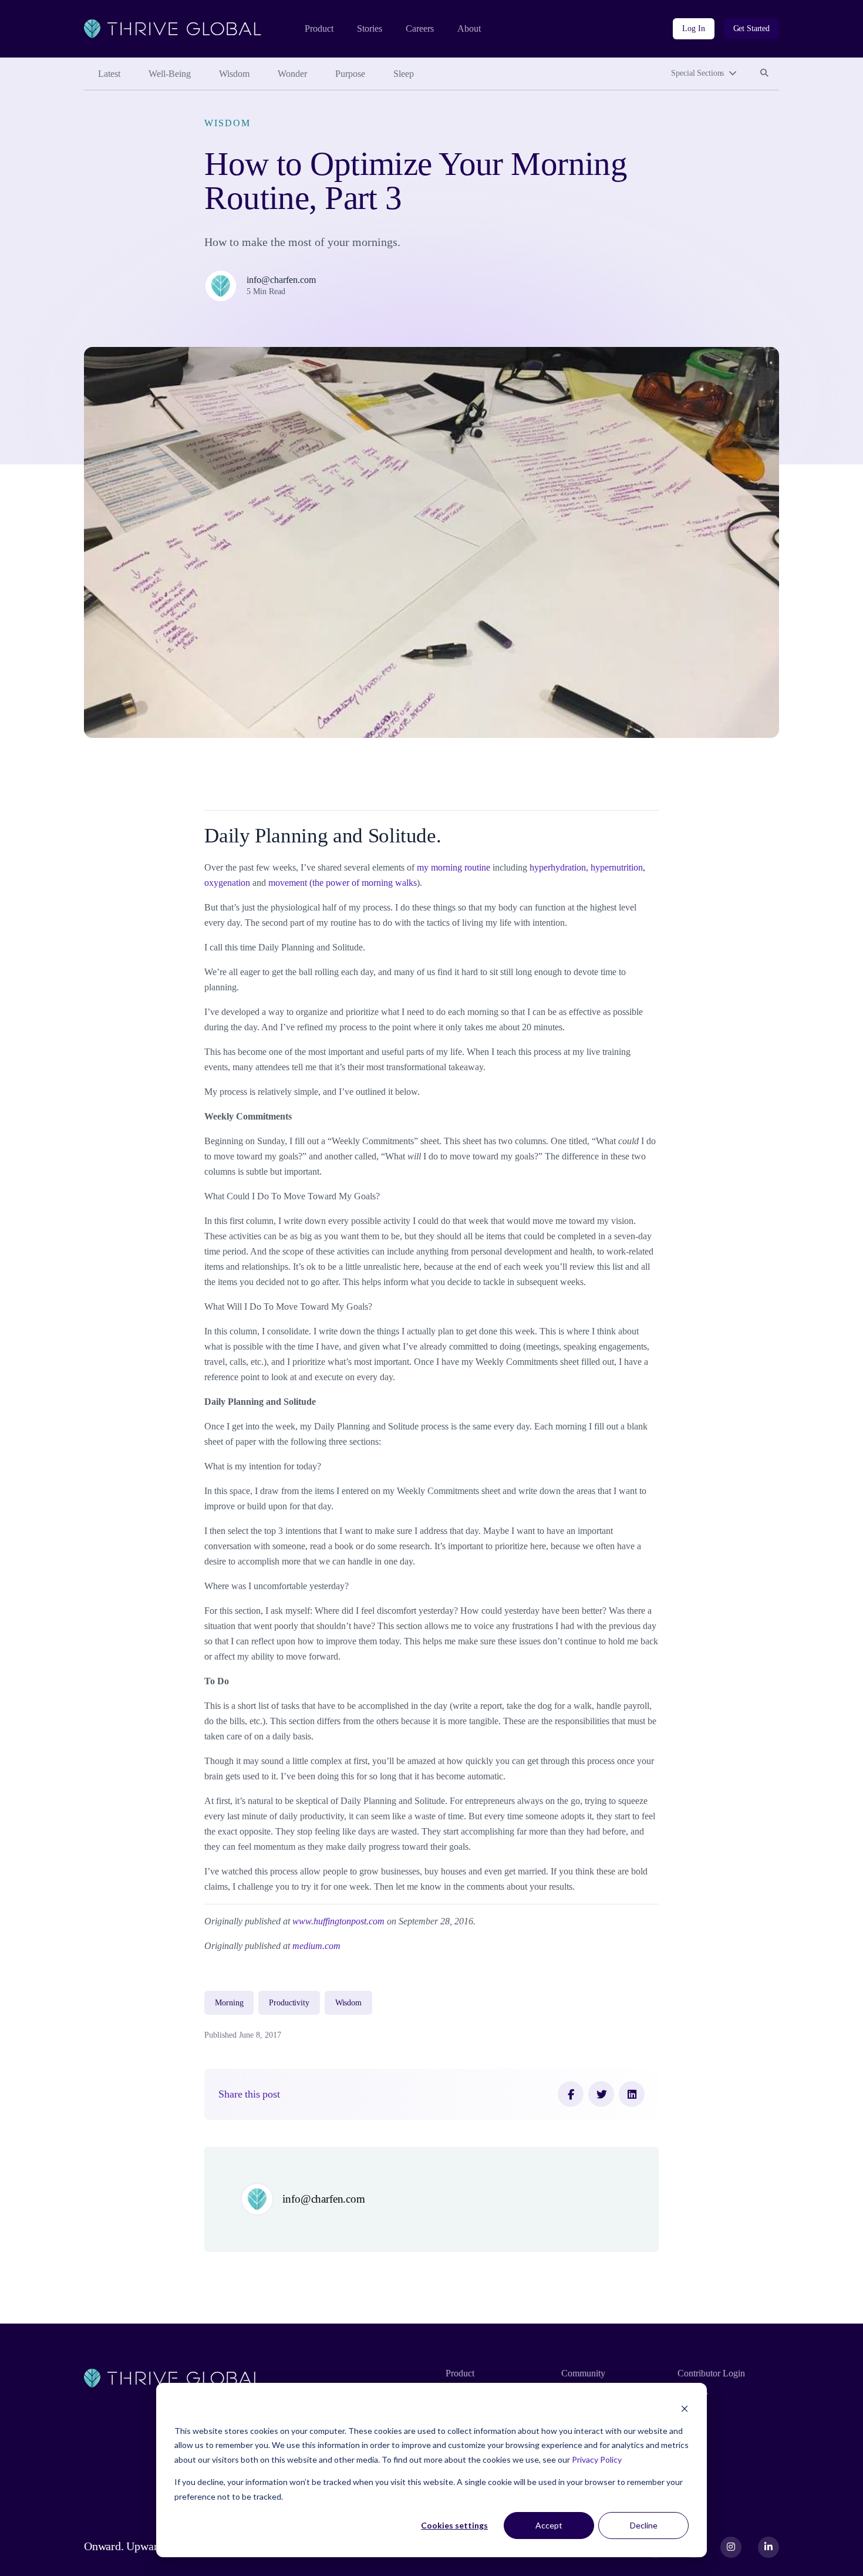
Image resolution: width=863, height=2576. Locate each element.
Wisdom (234, 74)
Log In (693, 28)
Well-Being (170, 74)
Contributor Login (711, 2373)
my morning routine (454, 867)
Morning (229, 2003)
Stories (370, 28)
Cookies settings (454, 2525)
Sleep (404, 74)
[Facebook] (571, 2094)
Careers (420, 28)
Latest (109, 74)
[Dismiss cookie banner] (685, 2408)
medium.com (316, 1946)
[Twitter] (601, 2094)
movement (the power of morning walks (343, 883)
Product (319, 28)
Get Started (751, 28)
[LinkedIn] (632, 2094)
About (469, 28)
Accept (549, 2525)
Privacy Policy (597, 2459)
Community (583, 2373)
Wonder (292, 74)
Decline (644, 2525)
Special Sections (697, 73)
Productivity (289, 2003)
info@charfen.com (281, 280)
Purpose (350, 74)
